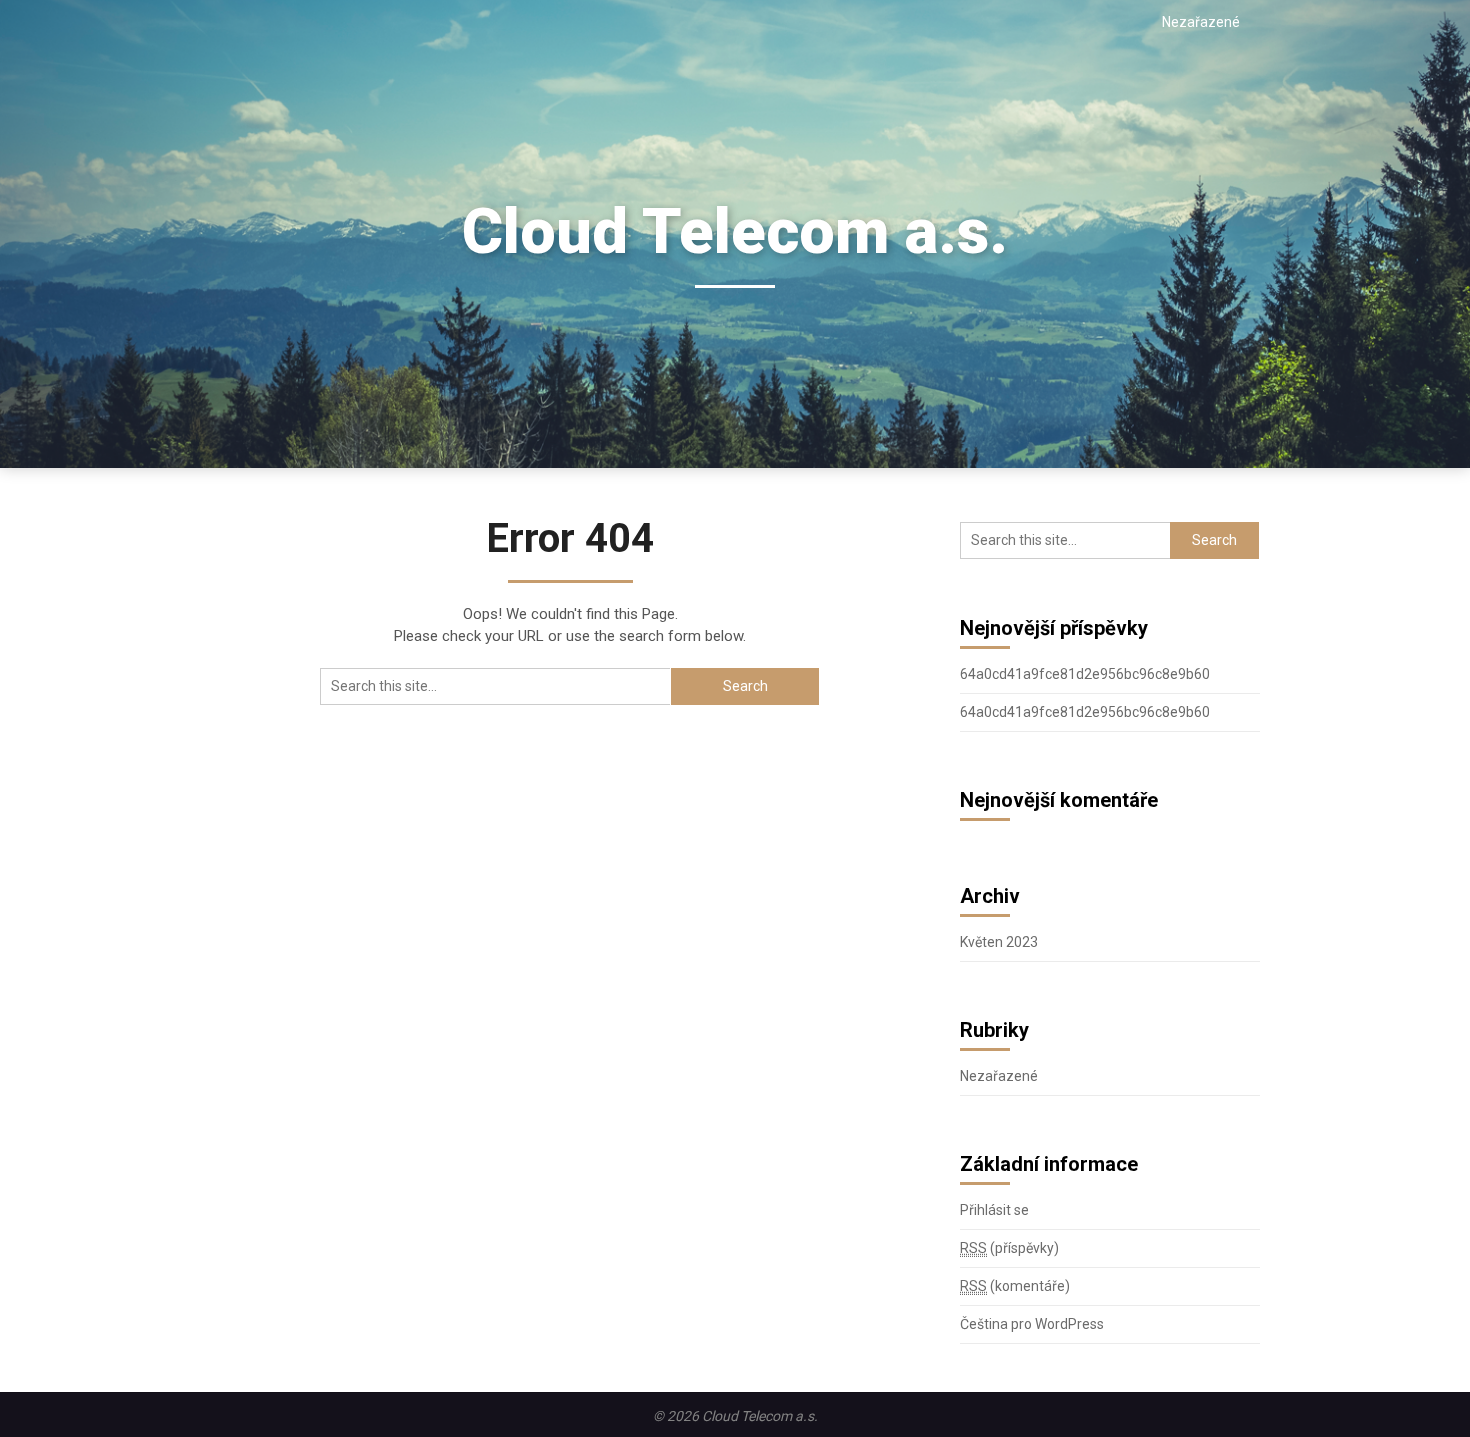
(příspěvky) (1009, 1248)
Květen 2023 (999, 942)
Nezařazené (1201, 22)
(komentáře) (1015, 1286)
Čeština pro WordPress (1032, 1324)
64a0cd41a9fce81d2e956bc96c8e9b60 (1085, 674)
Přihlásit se (994, 1210)
